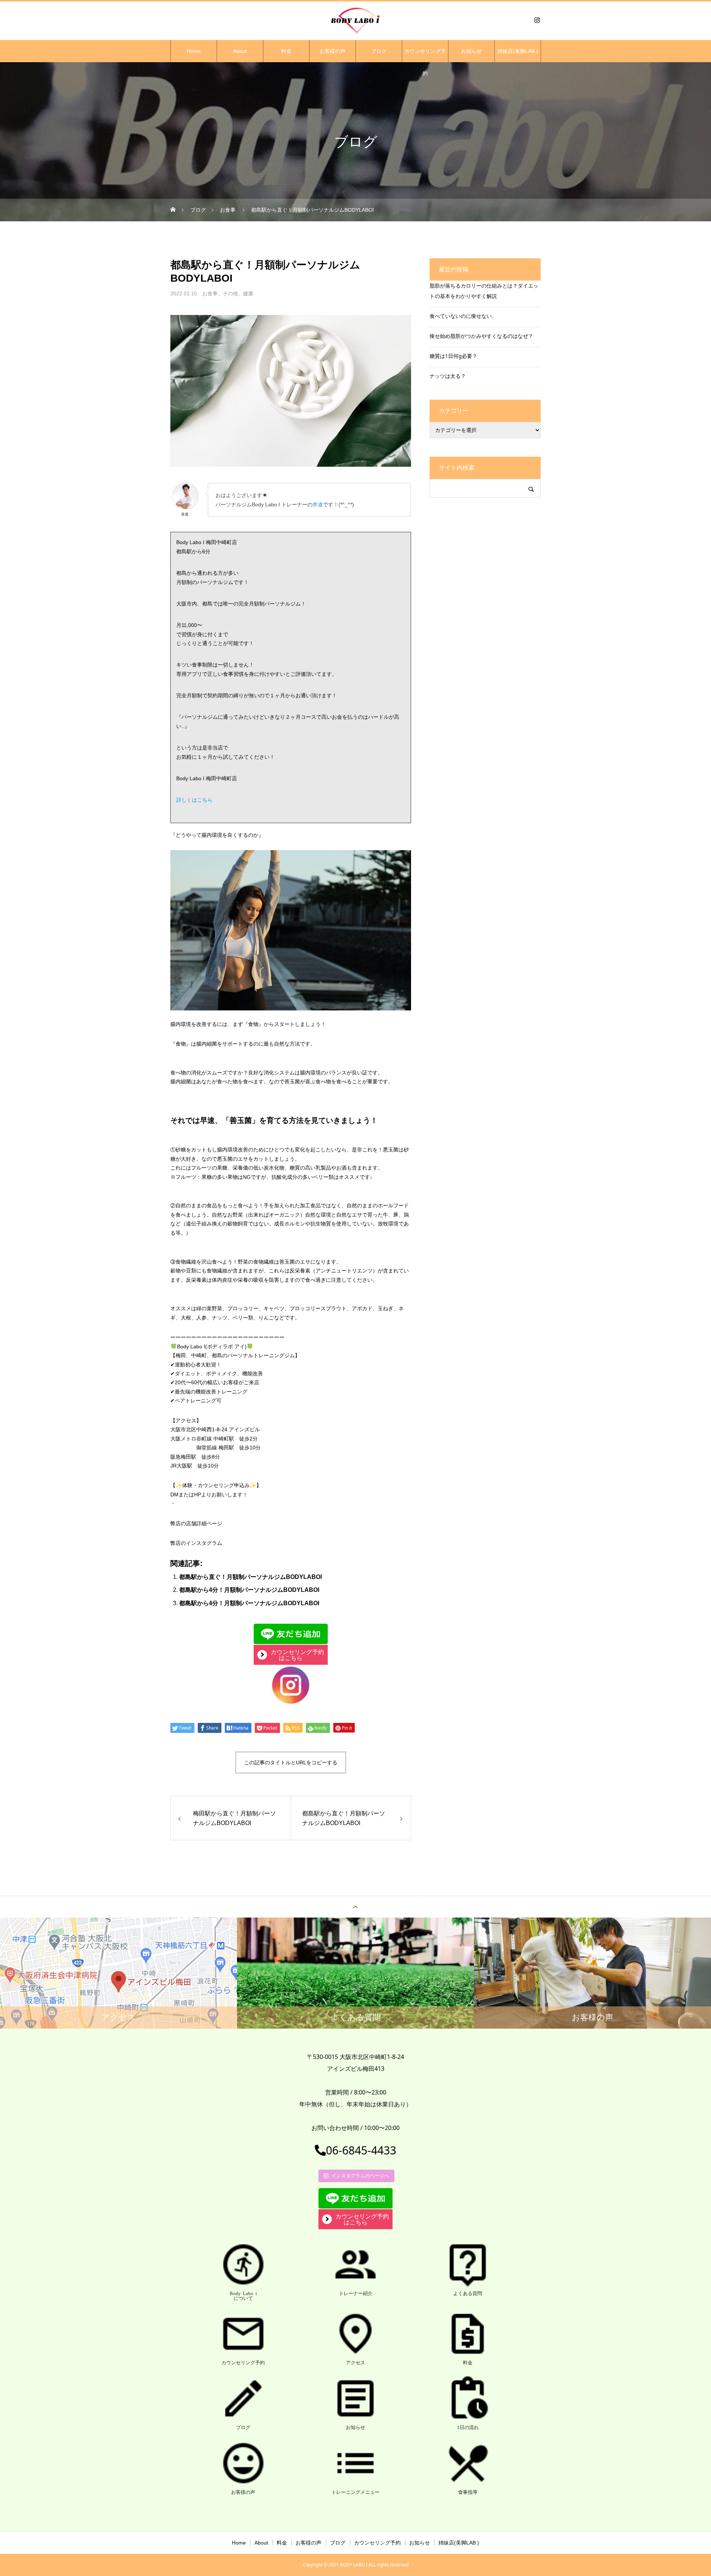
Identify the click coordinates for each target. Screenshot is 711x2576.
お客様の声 (333, 51)
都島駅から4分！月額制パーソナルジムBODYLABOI (249, 1590)
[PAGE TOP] (355, 1907)
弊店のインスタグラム (196, 1543)
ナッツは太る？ (448, 376)
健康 (248, 294)
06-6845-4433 (361, 2150)
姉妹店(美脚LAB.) (518, 51)
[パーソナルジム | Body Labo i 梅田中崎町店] (355, 20)
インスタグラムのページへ (360, 2176)
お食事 (210, 294)
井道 (318, 504)
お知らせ (471, 51)
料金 (286, 51)
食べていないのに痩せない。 (463, 316)
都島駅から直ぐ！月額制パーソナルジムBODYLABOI (251, 1577)
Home (194, 51)
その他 (230, 294)
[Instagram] (537, 20)
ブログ (379, 51)
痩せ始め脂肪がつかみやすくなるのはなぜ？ (481, 336)
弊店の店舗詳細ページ (196, 1523)
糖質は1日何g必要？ (453, 356)
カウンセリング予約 (425, 55)
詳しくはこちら (194, 800)
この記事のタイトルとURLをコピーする (291, 1762)
